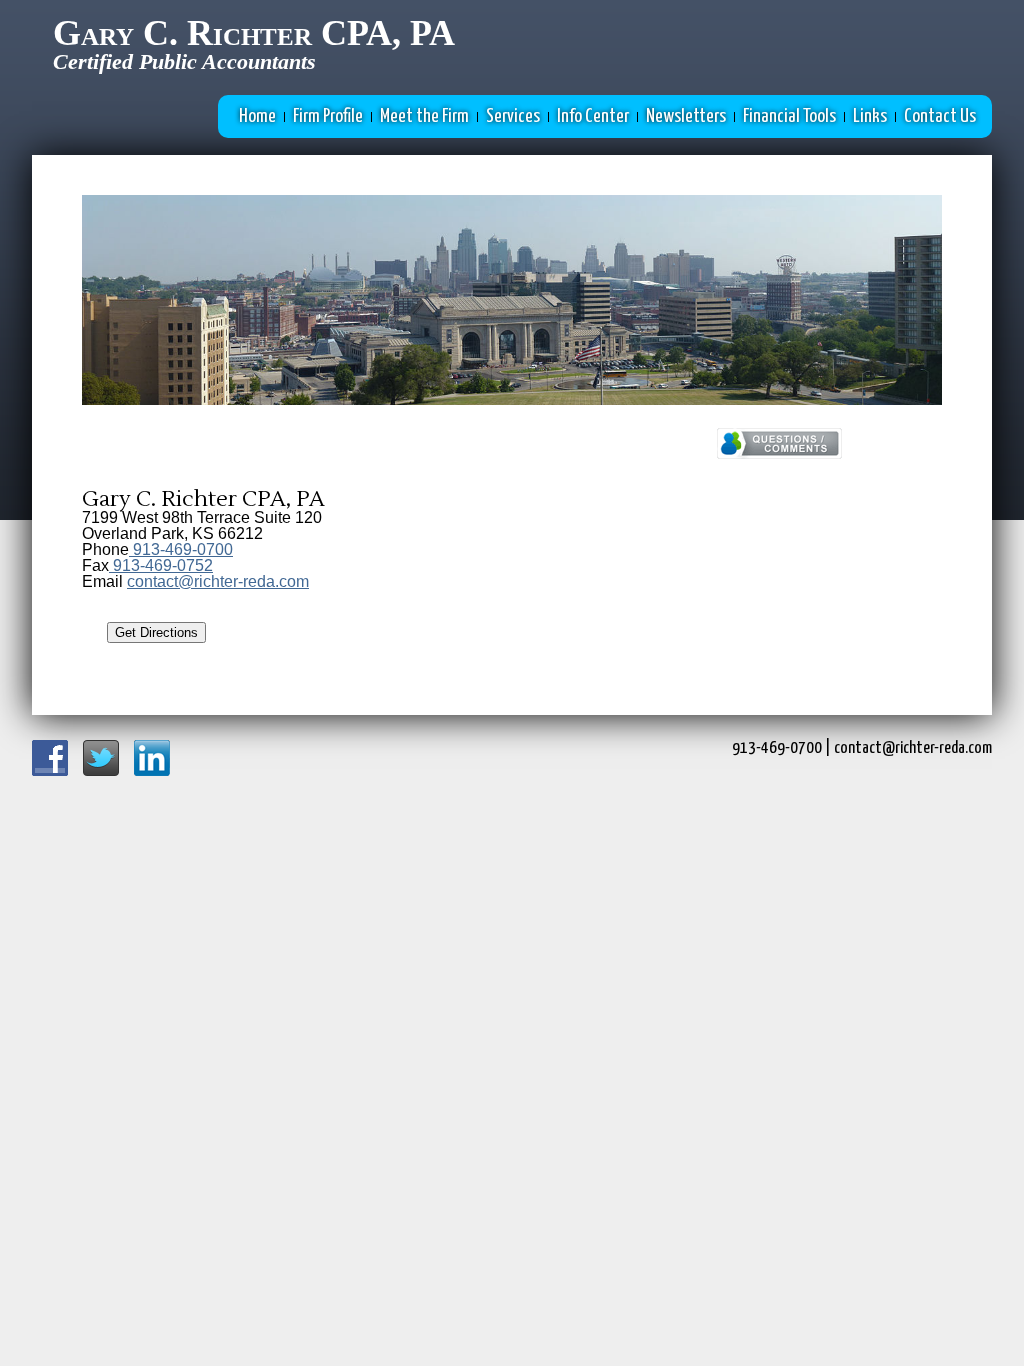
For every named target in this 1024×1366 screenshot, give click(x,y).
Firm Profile (328, 116)
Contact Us (940, 116)
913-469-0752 (161, 565)
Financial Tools (789, 116)
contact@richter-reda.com (218, 581)
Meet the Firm (424, 116)
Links (870, 116)
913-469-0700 (181, 549)
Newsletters (686, 116)
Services (513, 116)
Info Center (593, 116)
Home (257, 116)
